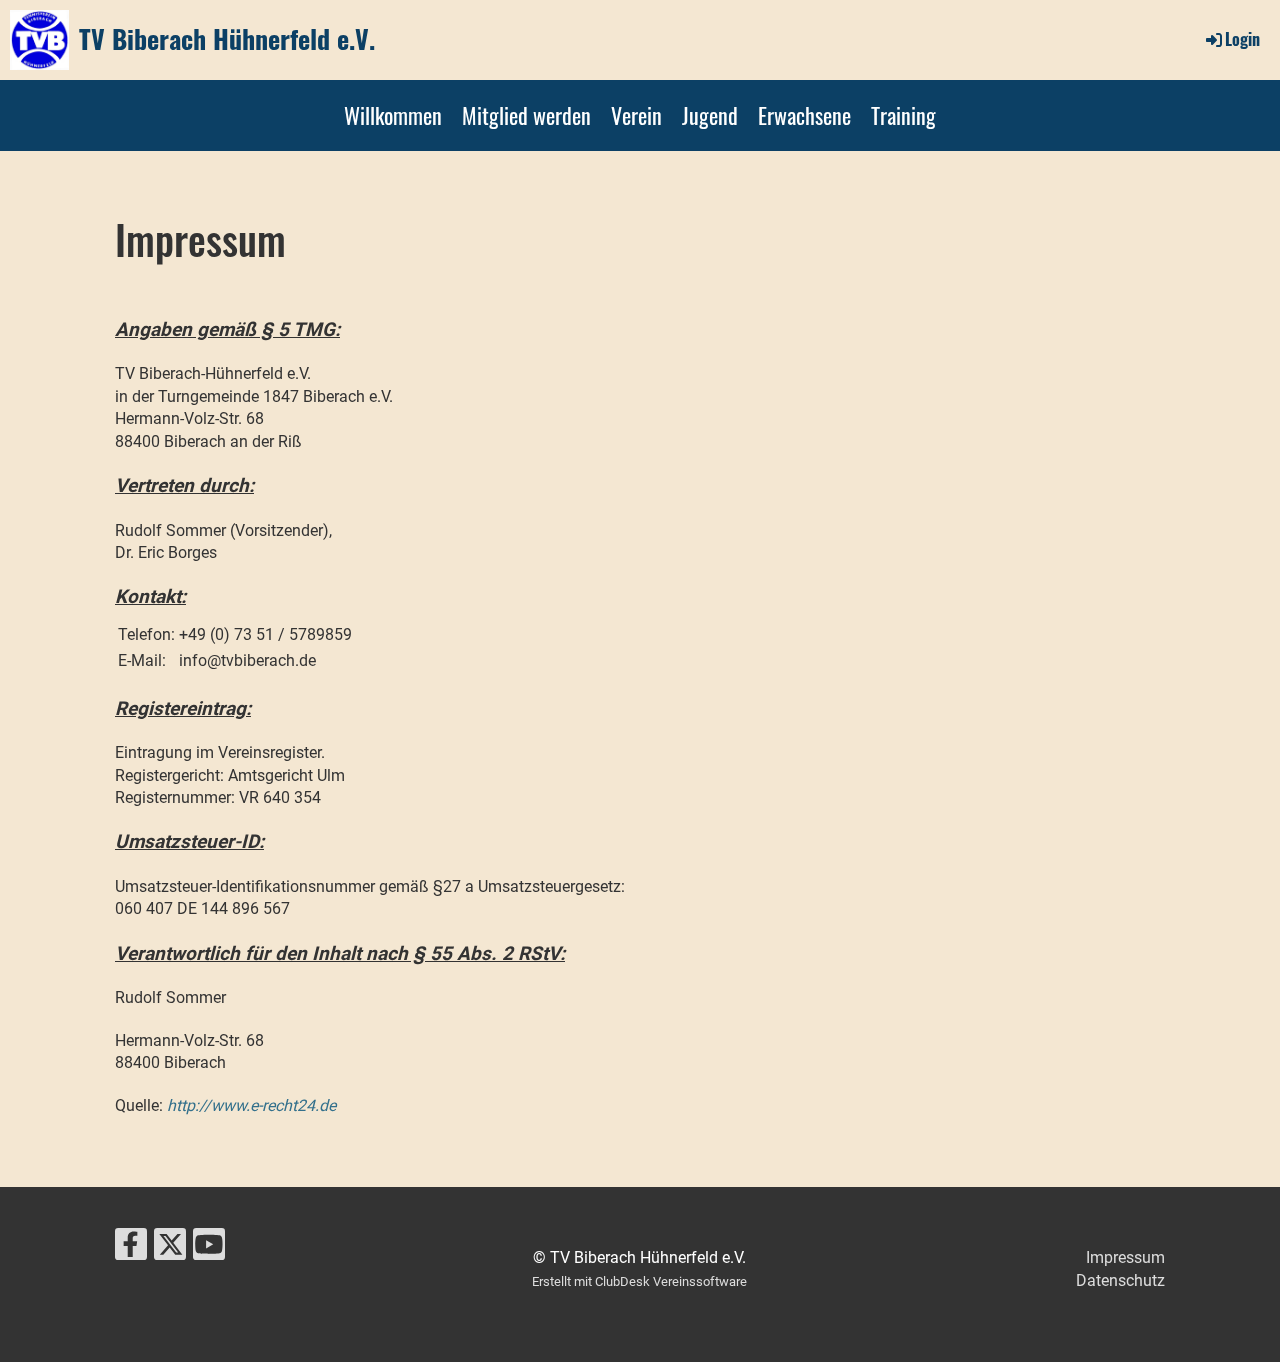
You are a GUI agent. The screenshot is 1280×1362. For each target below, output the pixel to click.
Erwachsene (804, 115)
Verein (636, 115)
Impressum (1125, 1257)
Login (1242, 39)
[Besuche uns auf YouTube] (209, 1249)
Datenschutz (1120, 1280)
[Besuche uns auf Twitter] (170, 1249)
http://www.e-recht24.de (251, 1105)
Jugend (710, 115)
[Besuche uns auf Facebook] (131, 1249)
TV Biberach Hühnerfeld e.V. (227, 39)
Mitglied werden (526, 115)
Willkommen (393, 115)
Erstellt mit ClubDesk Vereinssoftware (639, 1281)
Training (903, 115)
